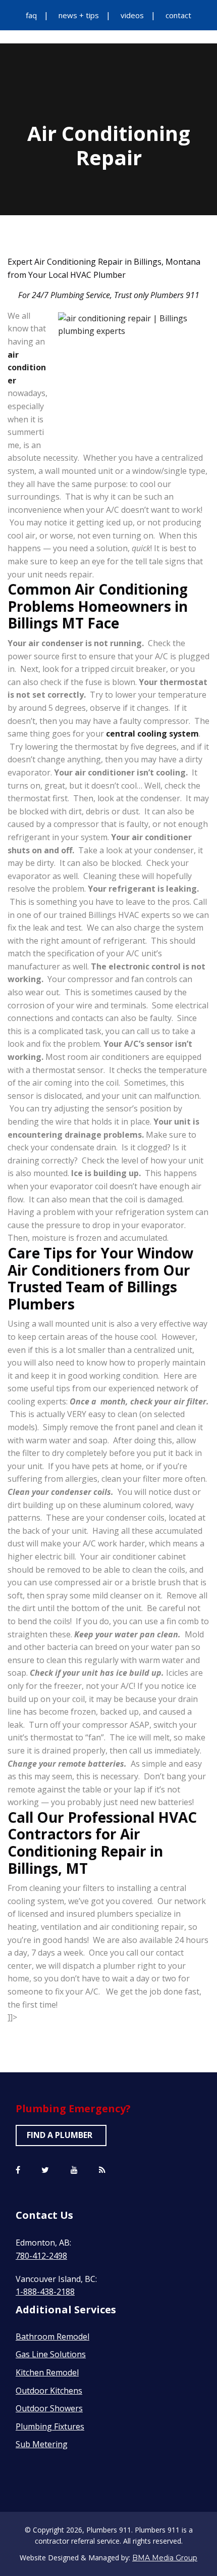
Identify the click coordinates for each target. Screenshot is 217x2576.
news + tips (79, 15)
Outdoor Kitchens (49, 2391)
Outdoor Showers (49, 2408)
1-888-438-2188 (45, 2292)
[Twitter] (45, 2170)
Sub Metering (42, 2444)
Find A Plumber (60, 2135)
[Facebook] (18, 2170)
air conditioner (27, 368)
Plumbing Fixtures (50, 2426)
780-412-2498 (41, 2256)
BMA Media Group (165, 2558)
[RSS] (102, 2170)
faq (31, 15)
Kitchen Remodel (47, 2372)
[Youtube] (74, 2170)
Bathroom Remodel (52, 2337)
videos (132, 15)
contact (178, 15)
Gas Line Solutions (51, 2354)
